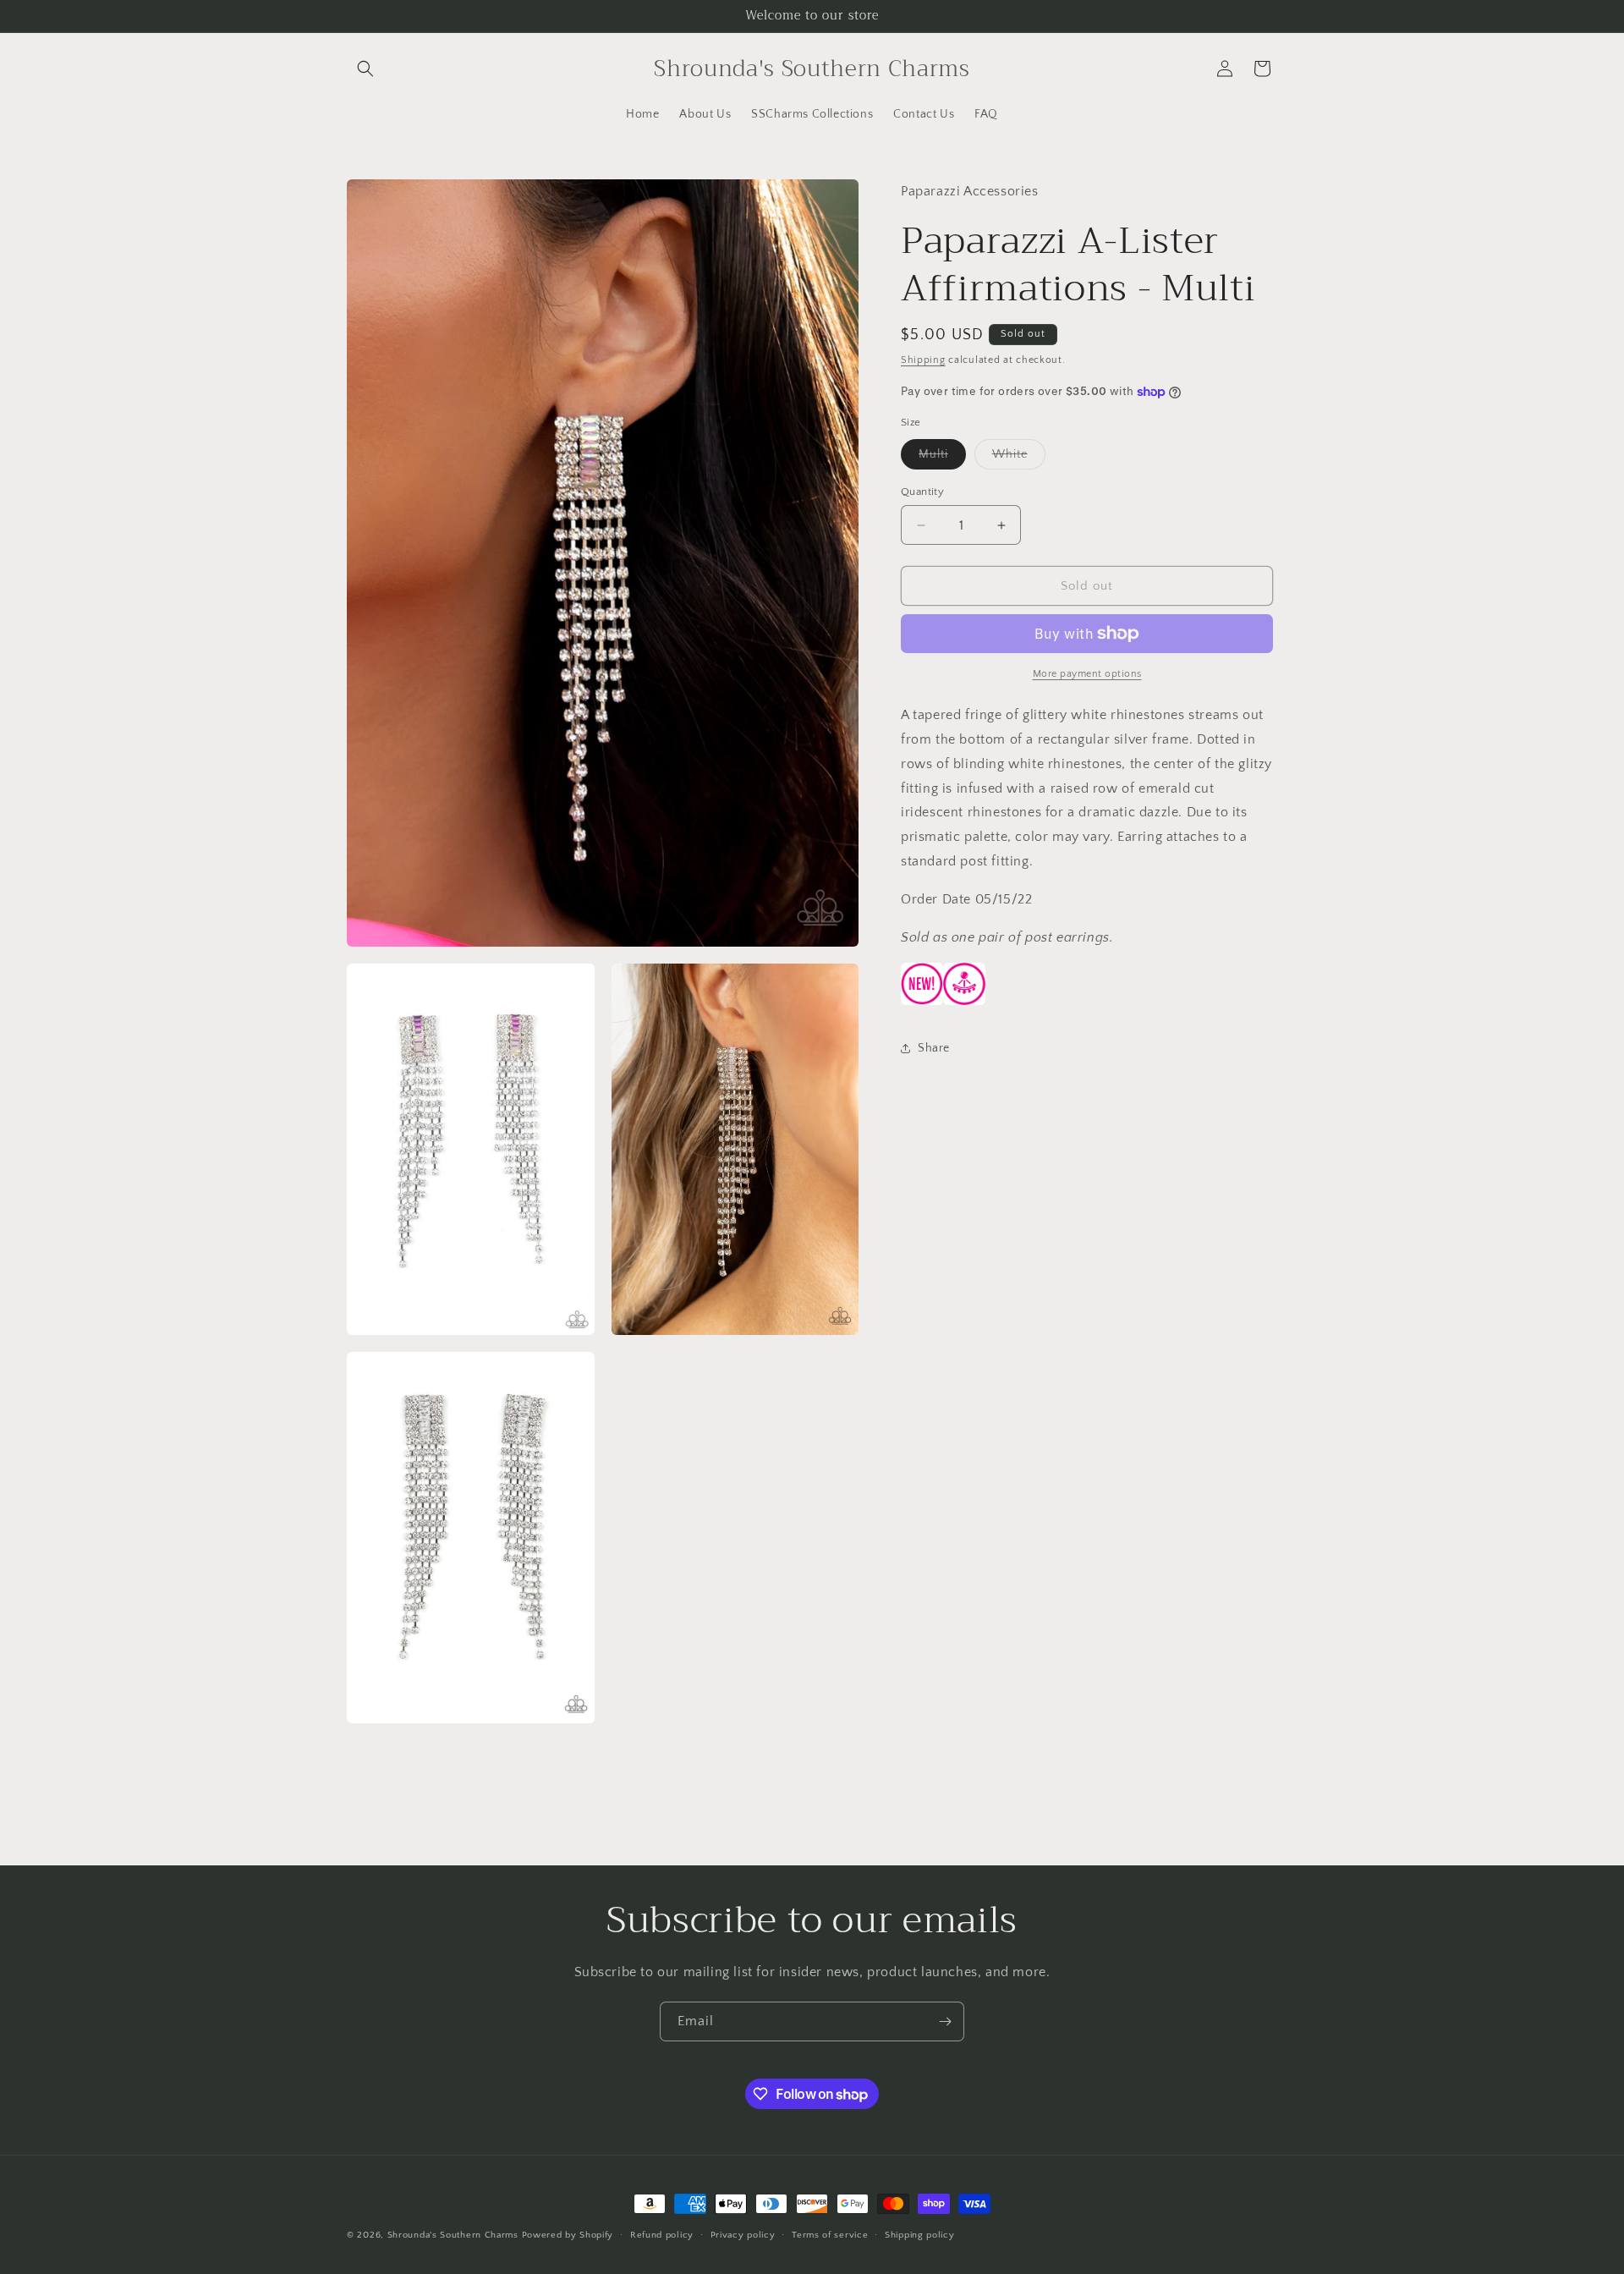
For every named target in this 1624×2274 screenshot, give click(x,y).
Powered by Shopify (568, 2235)
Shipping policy (920, 2235)
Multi (942, 458)
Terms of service (830, 2235)
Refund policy (662, 2235)
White (1019, 458)
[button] (365, 69)
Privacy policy (743, 2235)
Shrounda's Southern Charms (455, 2235)
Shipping (923, 360)
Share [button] (934, 1048)
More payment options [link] (1087, 674)
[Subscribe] (945, 2021)
